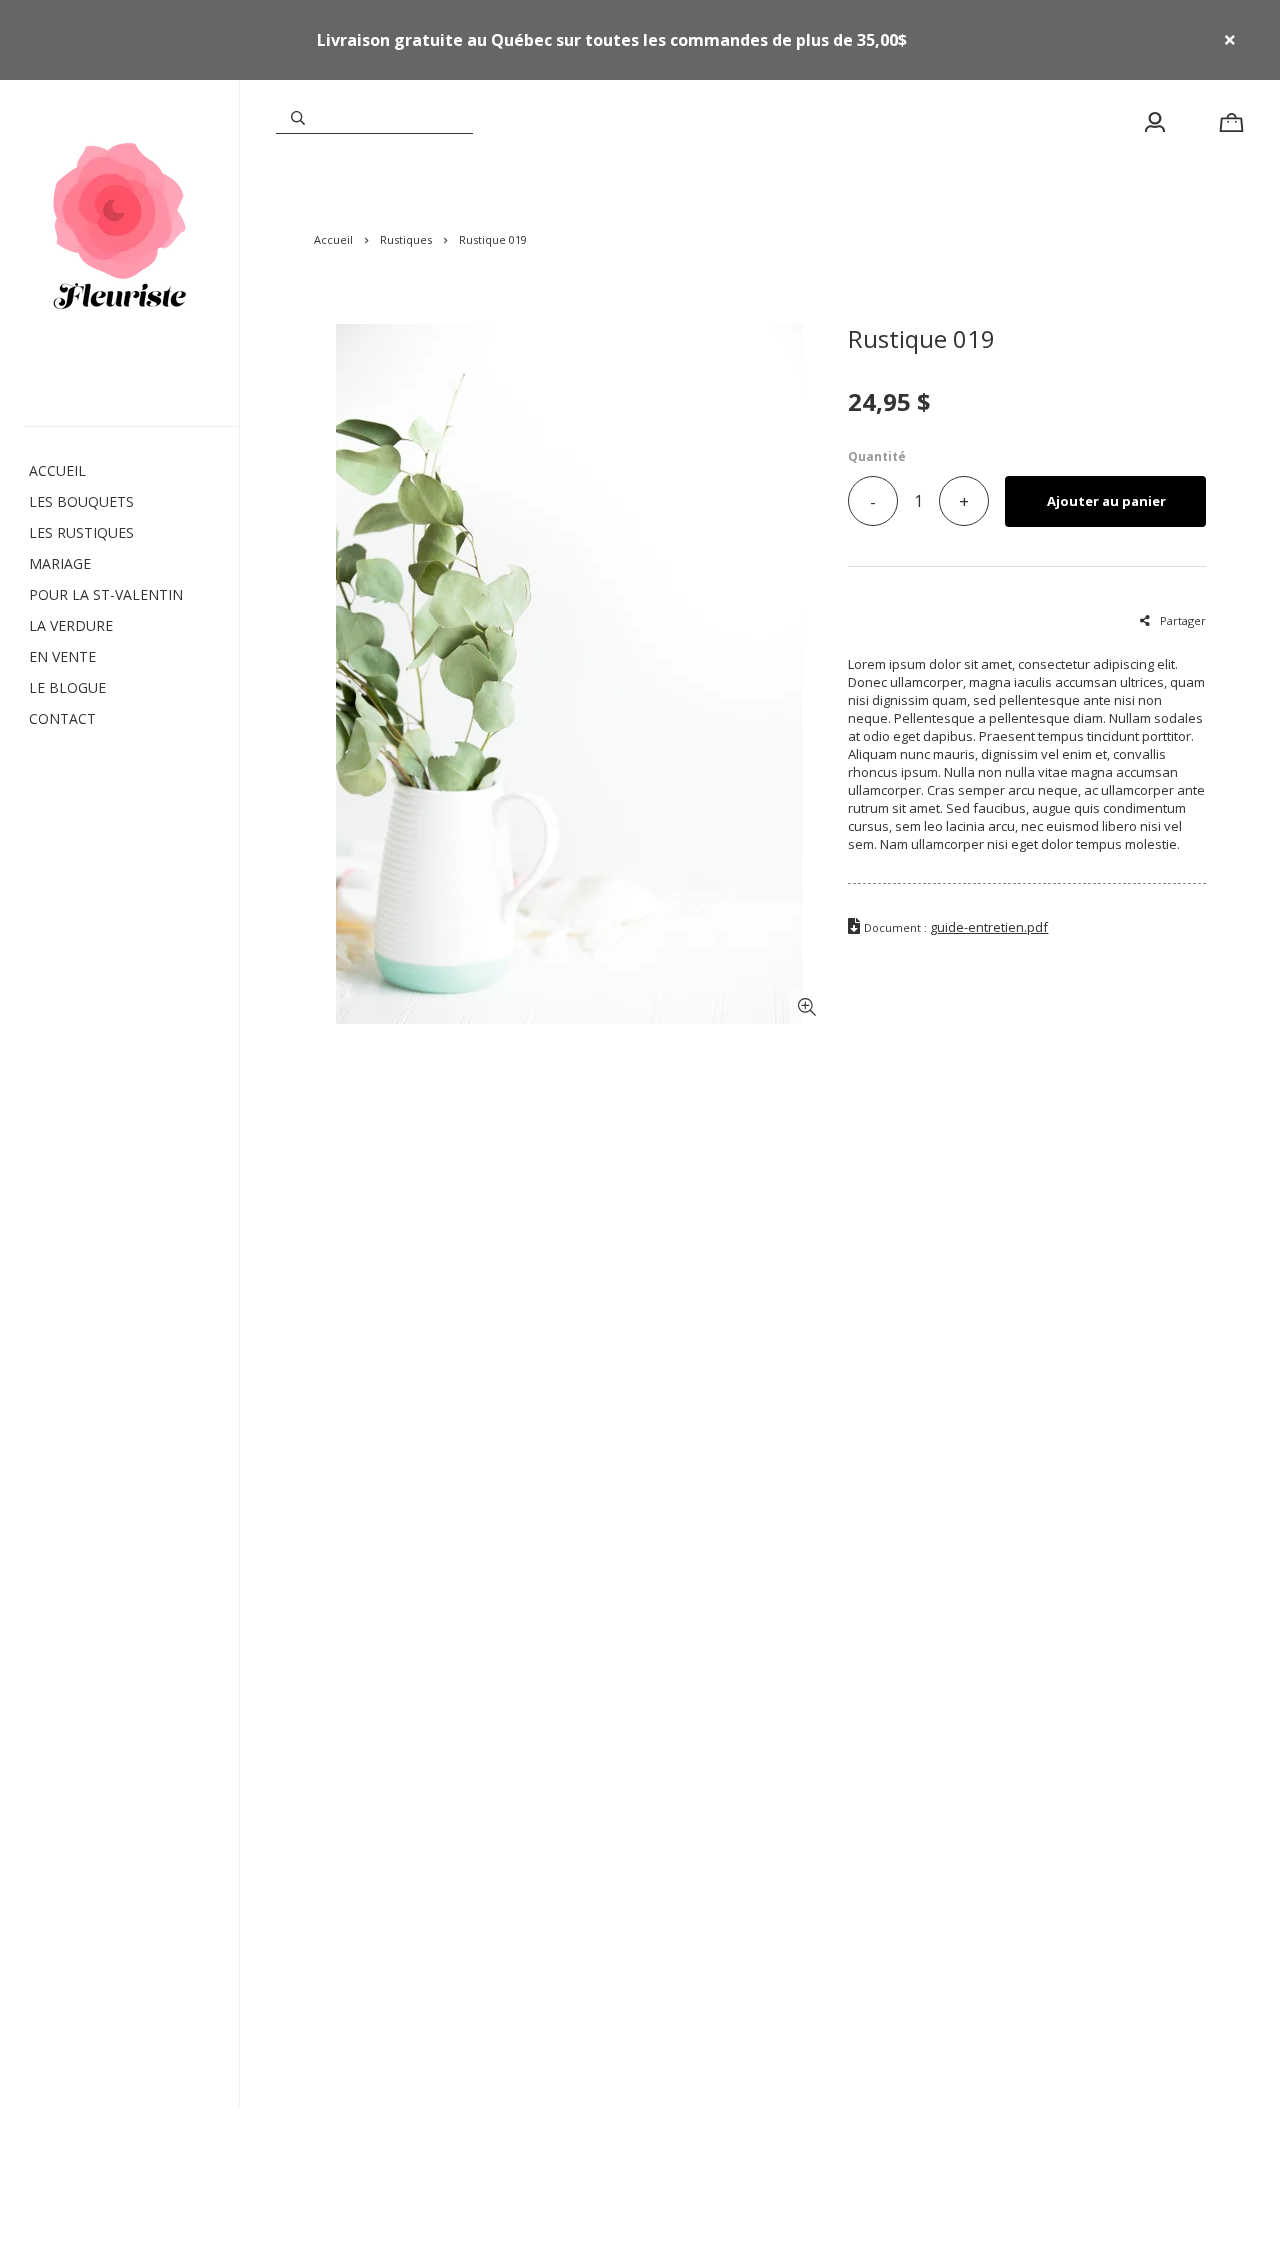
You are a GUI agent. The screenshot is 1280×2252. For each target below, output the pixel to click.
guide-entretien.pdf (989, 927)
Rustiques (406, 239)
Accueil (333, 239)
